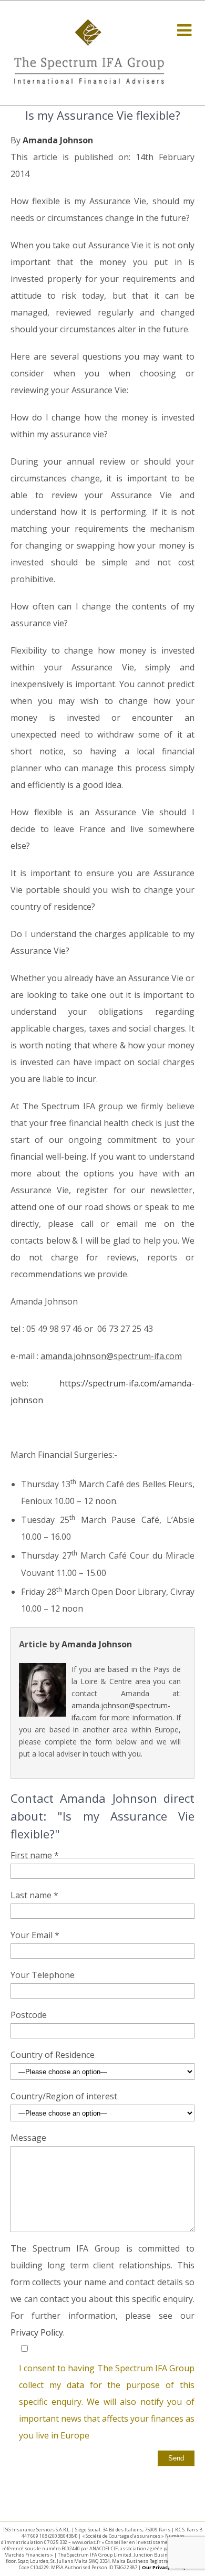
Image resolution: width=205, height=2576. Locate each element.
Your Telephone (43, 1975)
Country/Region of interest (64, 2096)
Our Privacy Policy (164, 2567)
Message (28, 2138)
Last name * (34, 1895)
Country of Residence (53, 2055)
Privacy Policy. (38, 2332)
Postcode (29, 2015)
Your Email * (35, 1935)
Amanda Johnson (58, 140)
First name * (35, 1855)
